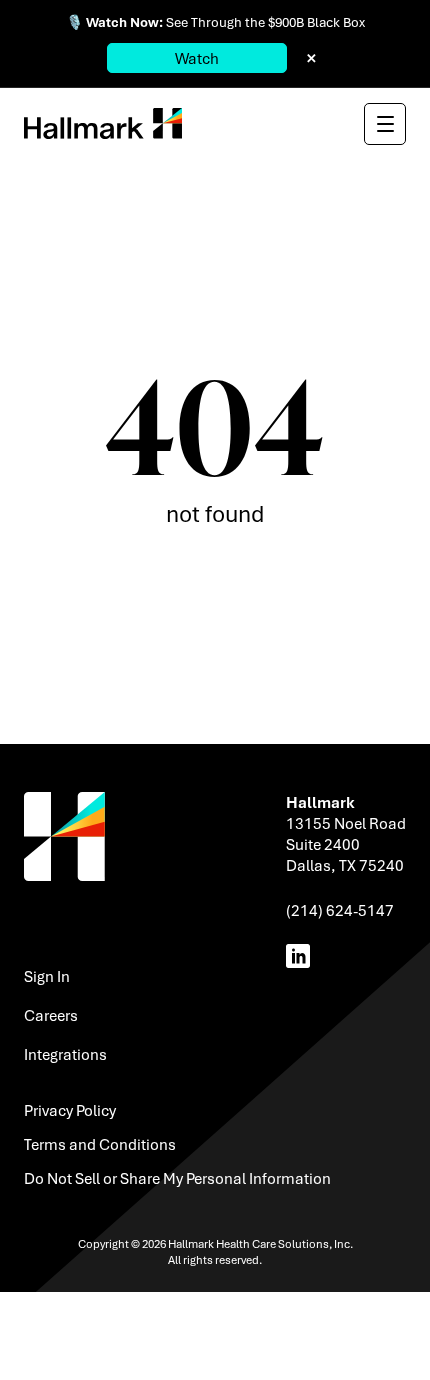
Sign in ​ (48, 976)
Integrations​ (65, 1054)
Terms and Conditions (100, 1144)
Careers (51, 1015)
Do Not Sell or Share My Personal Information (177, 1178)
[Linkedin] (302, 956)
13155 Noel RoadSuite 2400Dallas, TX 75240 (346, 844)
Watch (197, 58)
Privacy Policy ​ (71, 1110)
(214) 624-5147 (340, 910)
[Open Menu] (385, 124)
